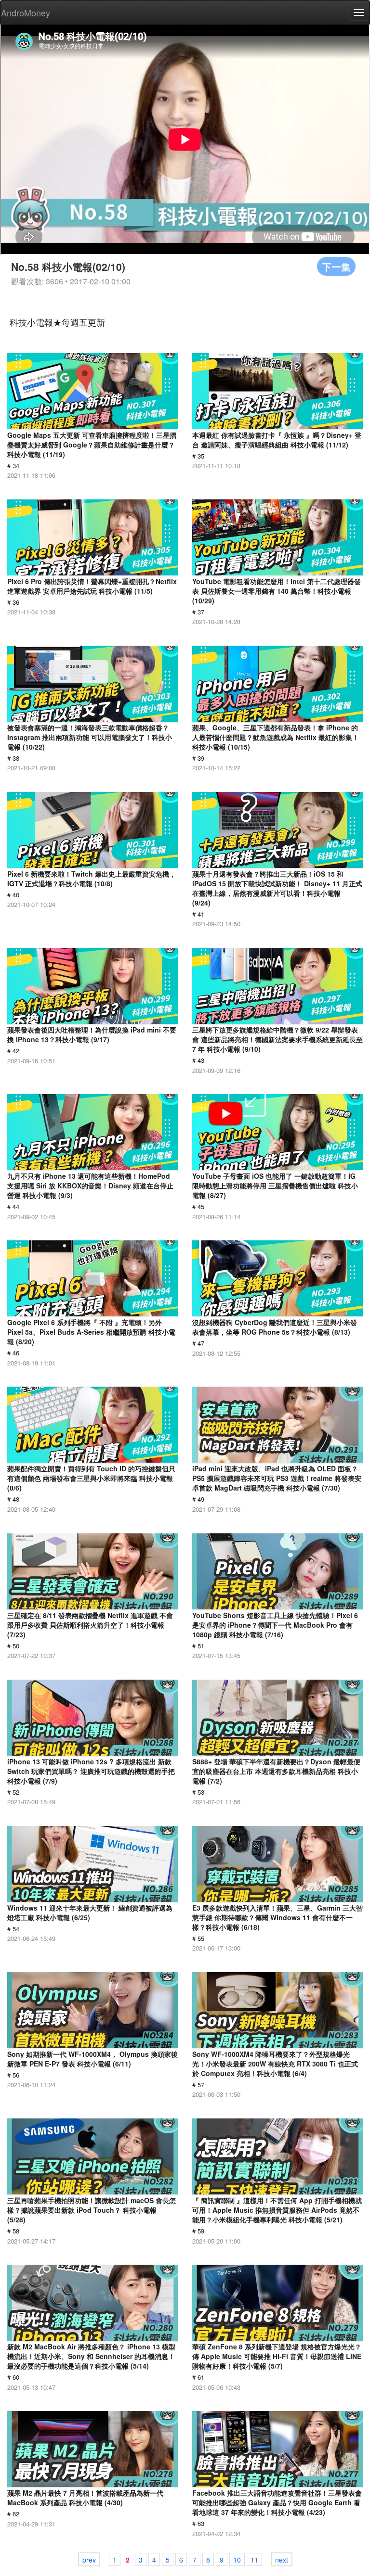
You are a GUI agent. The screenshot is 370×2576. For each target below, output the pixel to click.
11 (254, 2560)
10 (237, 2560)
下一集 (336, 266)
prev (89, 2560)
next (282, 2560)
